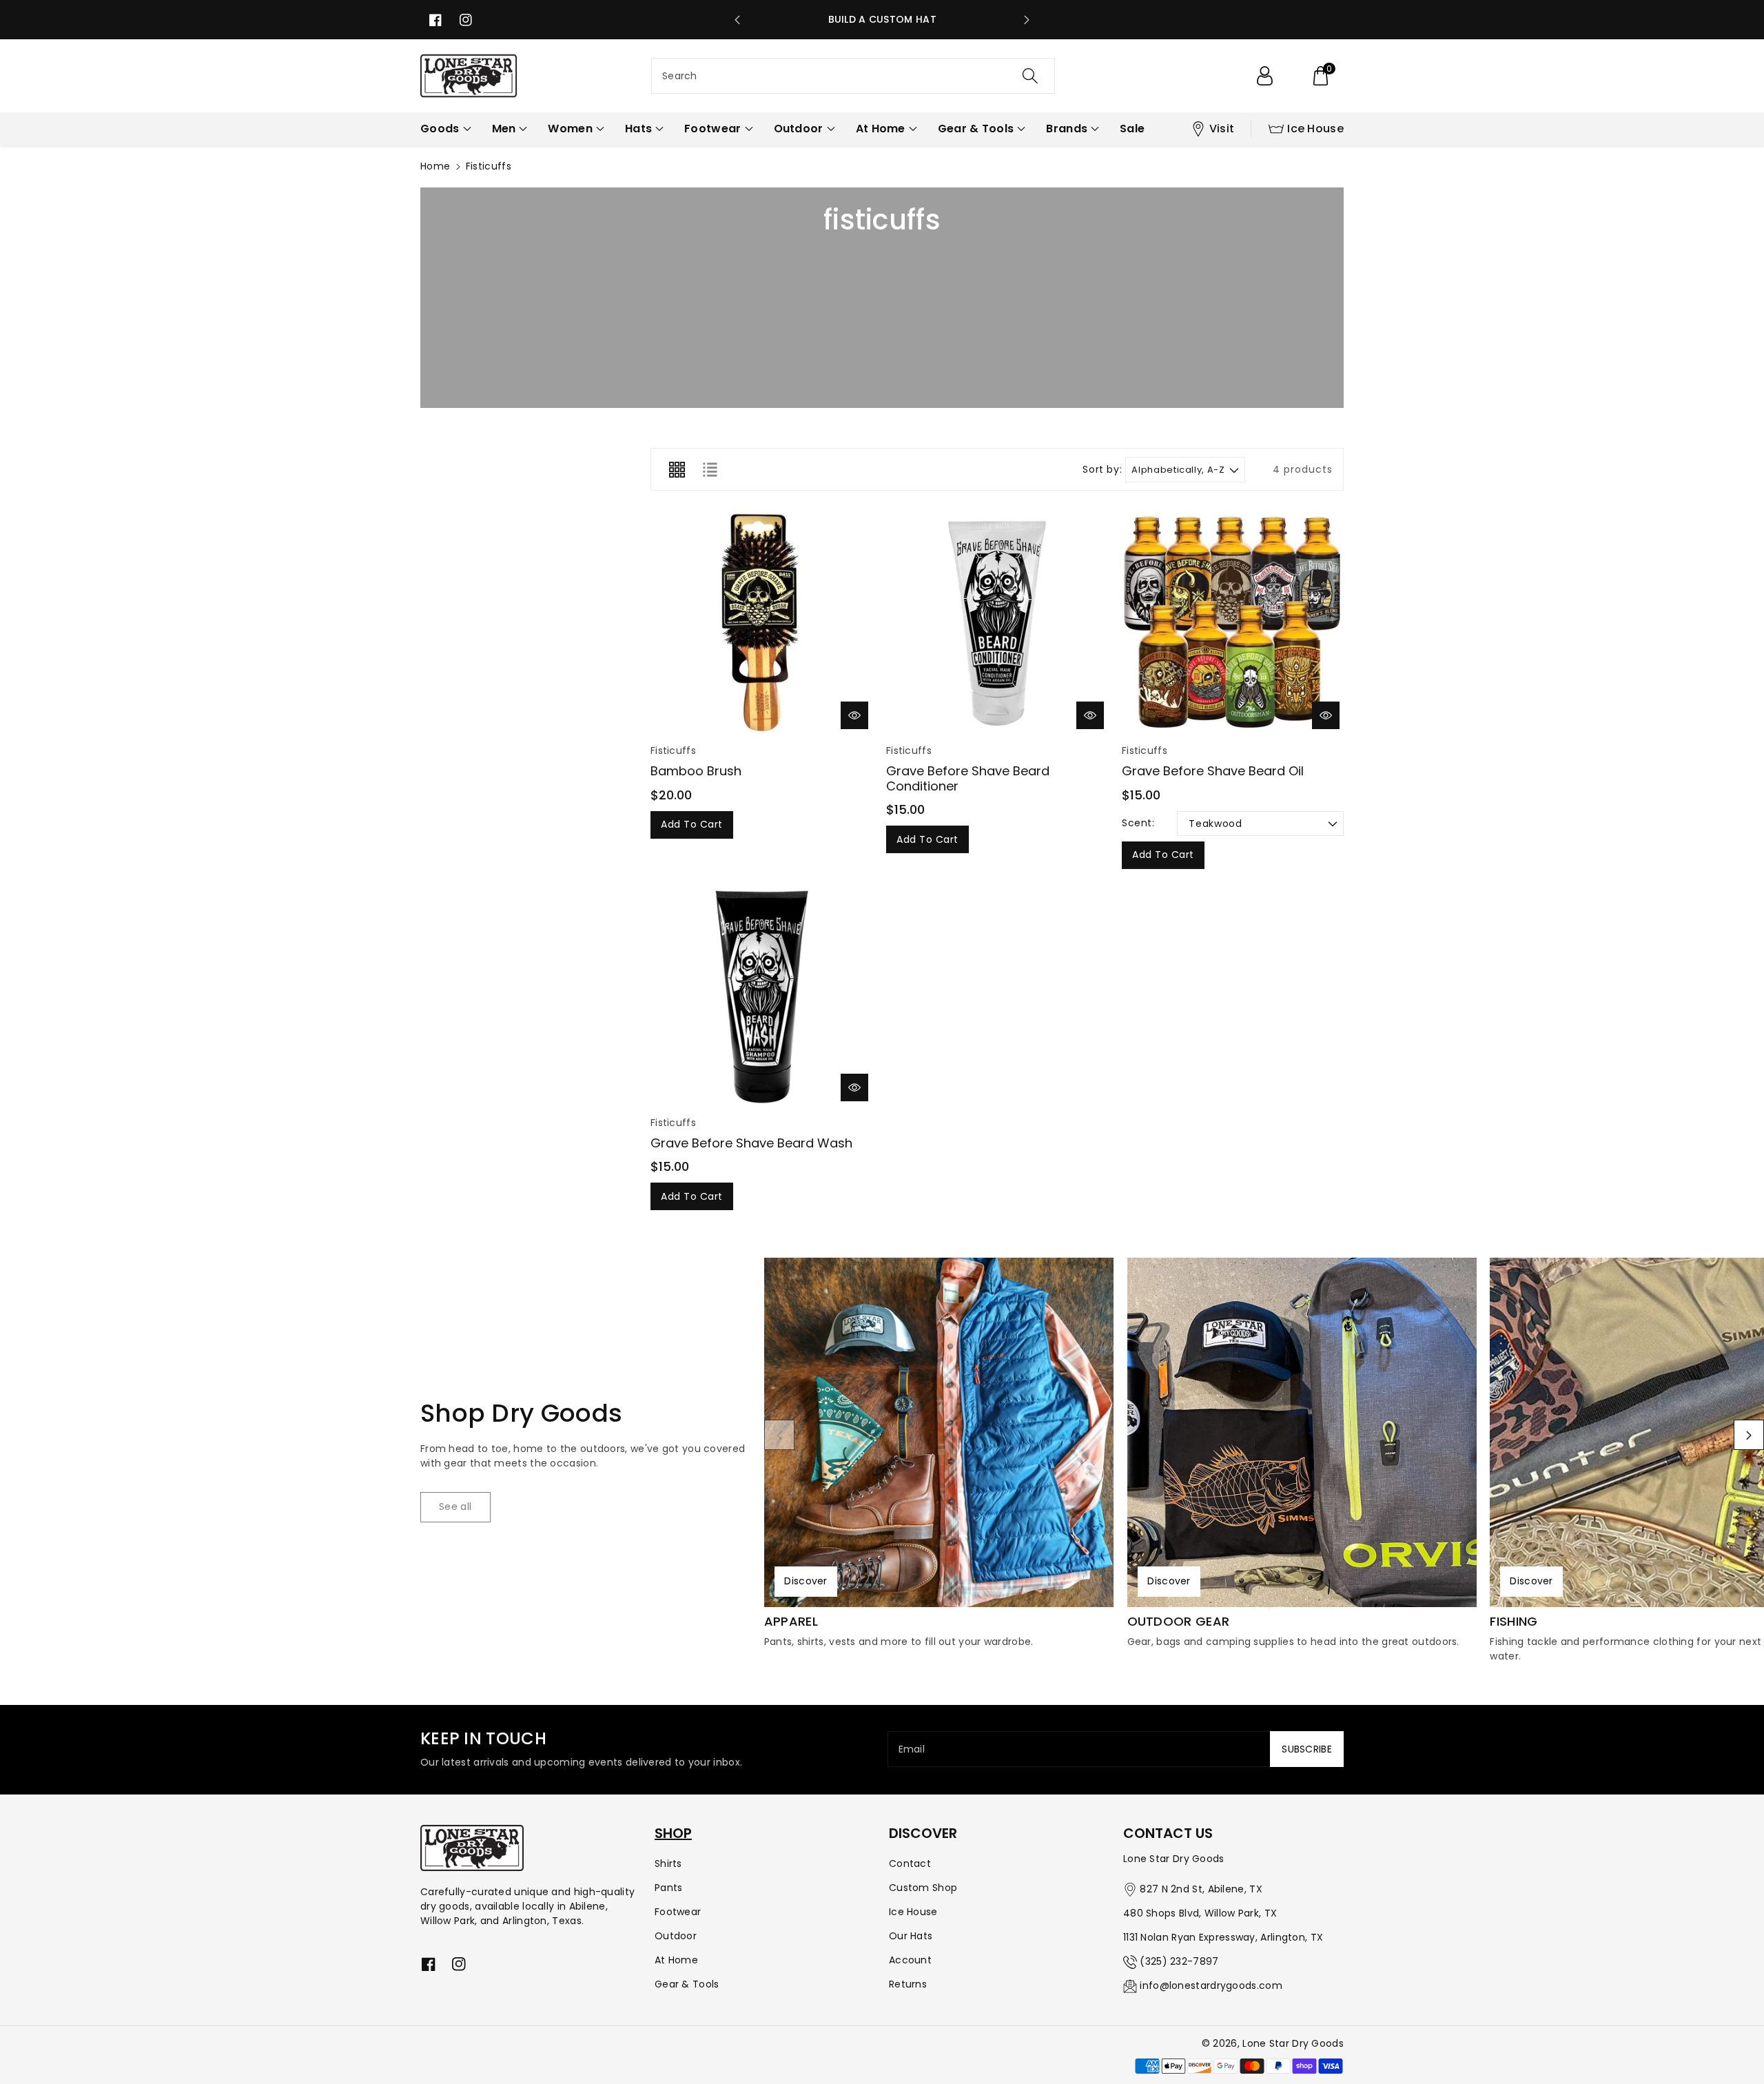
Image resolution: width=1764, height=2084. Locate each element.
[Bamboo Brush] (761, 622)
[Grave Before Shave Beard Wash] (761, 994)
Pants (669, 1888)
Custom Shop (923, 1888)
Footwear (678, 1912)
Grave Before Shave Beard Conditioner (968, 778)
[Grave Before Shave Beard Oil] (1233, 622)
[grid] (677, 469)
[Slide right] (1749, 1435)
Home (435, 166)
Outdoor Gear (1179, 1622)
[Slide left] (779, 1435)
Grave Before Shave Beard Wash (751, 1143)
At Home (676, 1960)
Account (910, 1960)
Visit (1222, 129)
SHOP (673, 1833)
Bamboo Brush (696, 771)
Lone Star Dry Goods (1293, 2043)
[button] (1320, 76)
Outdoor (676, 1936)
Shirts (668, 1863)
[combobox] (853, 76)
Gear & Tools (687, 1984)
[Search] (1030, 76)
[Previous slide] (737, 20)
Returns (908, 1984)
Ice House (1315, 129)
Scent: (1138, 823)
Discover (806, 1581)
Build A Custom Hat (882, 19)
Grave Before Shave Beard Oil (1213, 771)
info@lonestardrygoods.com (1211, 1985)
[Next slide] (1027, 20)
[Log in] (1264, 76)
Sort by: (1102, 470)
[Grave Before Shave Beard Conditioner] (997, 622)
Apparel (791, 1622)
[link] (455, 1507)
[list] (710, 469)
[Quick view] (854, 715)
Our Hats (911, 1936)
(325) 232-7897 (1179, 1961)
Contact (910, 1863)
